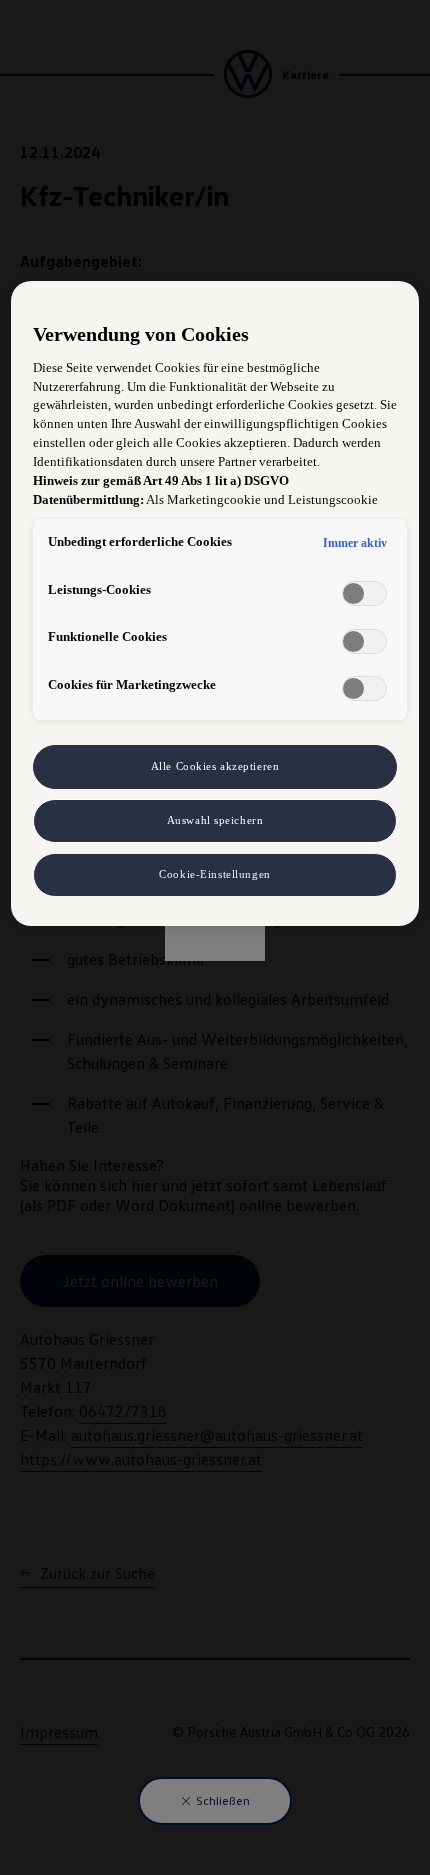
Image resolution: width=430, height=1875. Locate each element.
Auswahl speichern (215, 820)
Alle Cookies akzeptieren (215, 766)
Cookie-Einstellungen (214, 874)
